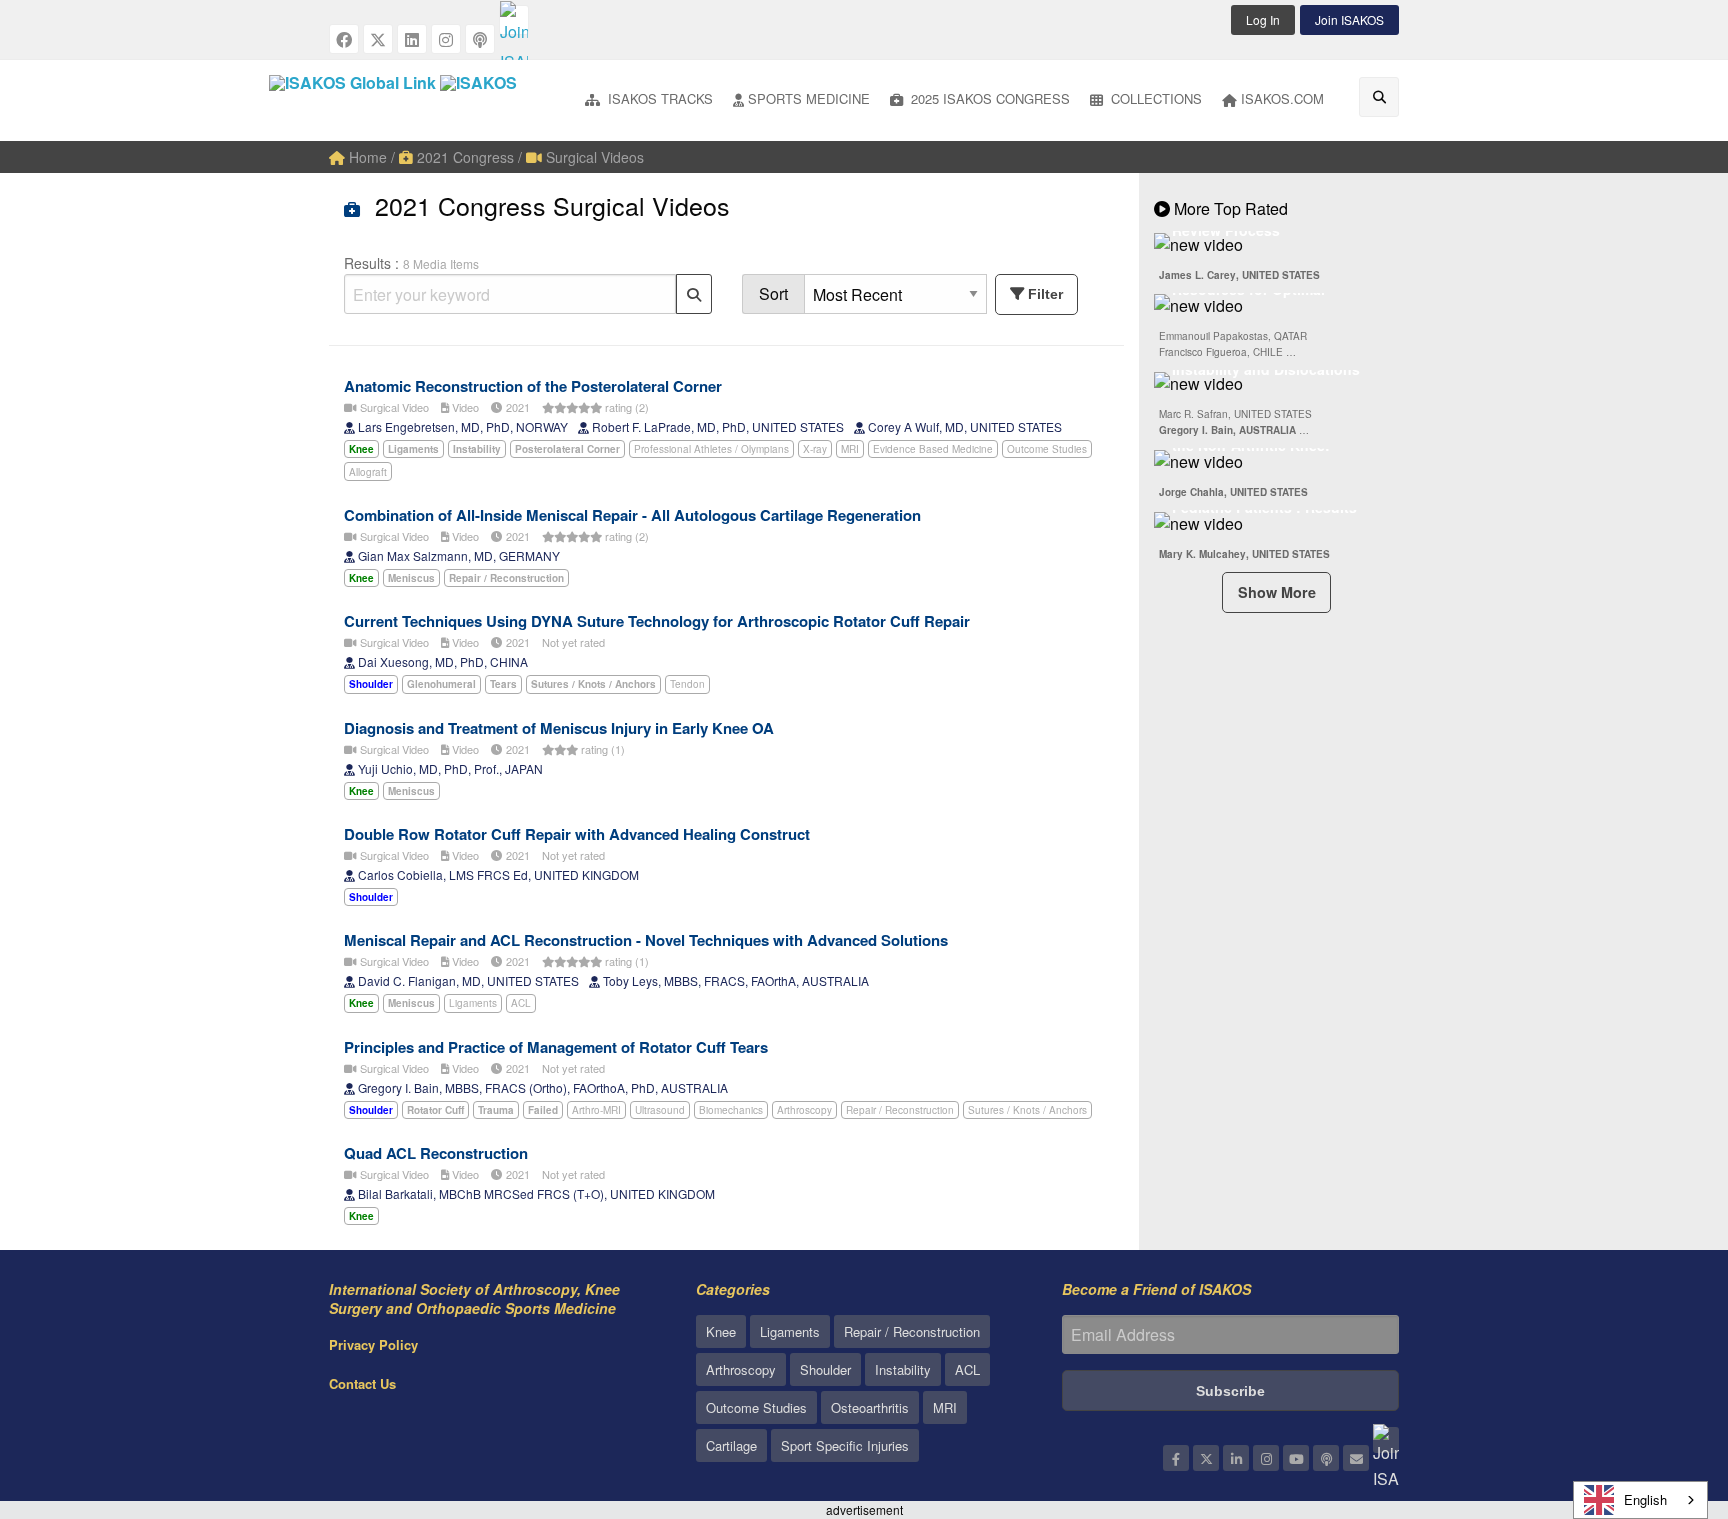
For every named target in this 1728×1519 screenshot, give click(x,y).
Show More (1277, 592)
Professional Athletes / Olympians (711, 449)
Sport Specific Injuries (845, 1445)
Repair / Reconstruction (900, 1110)
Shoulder (825, 1369)
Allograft (368, 472)
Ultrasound (660, 1110)
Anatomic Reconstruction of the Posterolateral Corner (533, 386)
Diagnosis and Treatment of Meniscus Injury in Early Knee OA (559, 728)
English (1645, 1499)
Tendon (687, 684)
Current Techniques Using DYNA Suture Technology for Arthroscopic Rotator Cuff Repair (657, 621)
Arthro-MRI (596, 1110)
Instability (903, 1369)
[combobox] (1640, 1500)
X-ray (815, 449)
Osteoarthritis (870, 1407)
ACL (521, 1003)
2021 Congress (463, 157)
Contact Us (362, 1383)
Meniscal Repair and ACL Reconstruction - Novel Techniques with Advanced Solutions (646, 940)
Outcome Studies (1047, 449)
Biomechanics (731, 1110)
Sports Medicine (809, 98)
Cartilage (731, 1445)
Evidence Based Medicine (933, 449)
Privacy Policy (373, 1344)
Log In (1263, 19)
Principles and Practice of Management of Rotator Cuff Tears (556, 1047)
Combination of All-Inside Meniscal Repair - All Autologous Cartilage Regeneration (632, 515)
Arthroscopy (804, 1110)
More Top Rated (1229, 208)
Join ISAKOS (1349, 19)
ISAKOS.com (1282, 98)
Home (366, 157)
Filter (1045, 294)
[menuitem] (649, 100)
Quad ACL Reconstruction (436, 1153)
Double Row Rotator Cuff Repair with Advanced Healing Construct (577, 834)
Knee (721, 1331)
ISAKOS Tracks (658, 98)
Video (464, 407)
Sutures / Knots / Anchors (1027, 1110)
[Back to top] (1663, 1394)
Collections (1154, 98)
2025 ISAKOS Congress (988, 98)
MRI (850, 449)
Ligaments (473, 1003)
